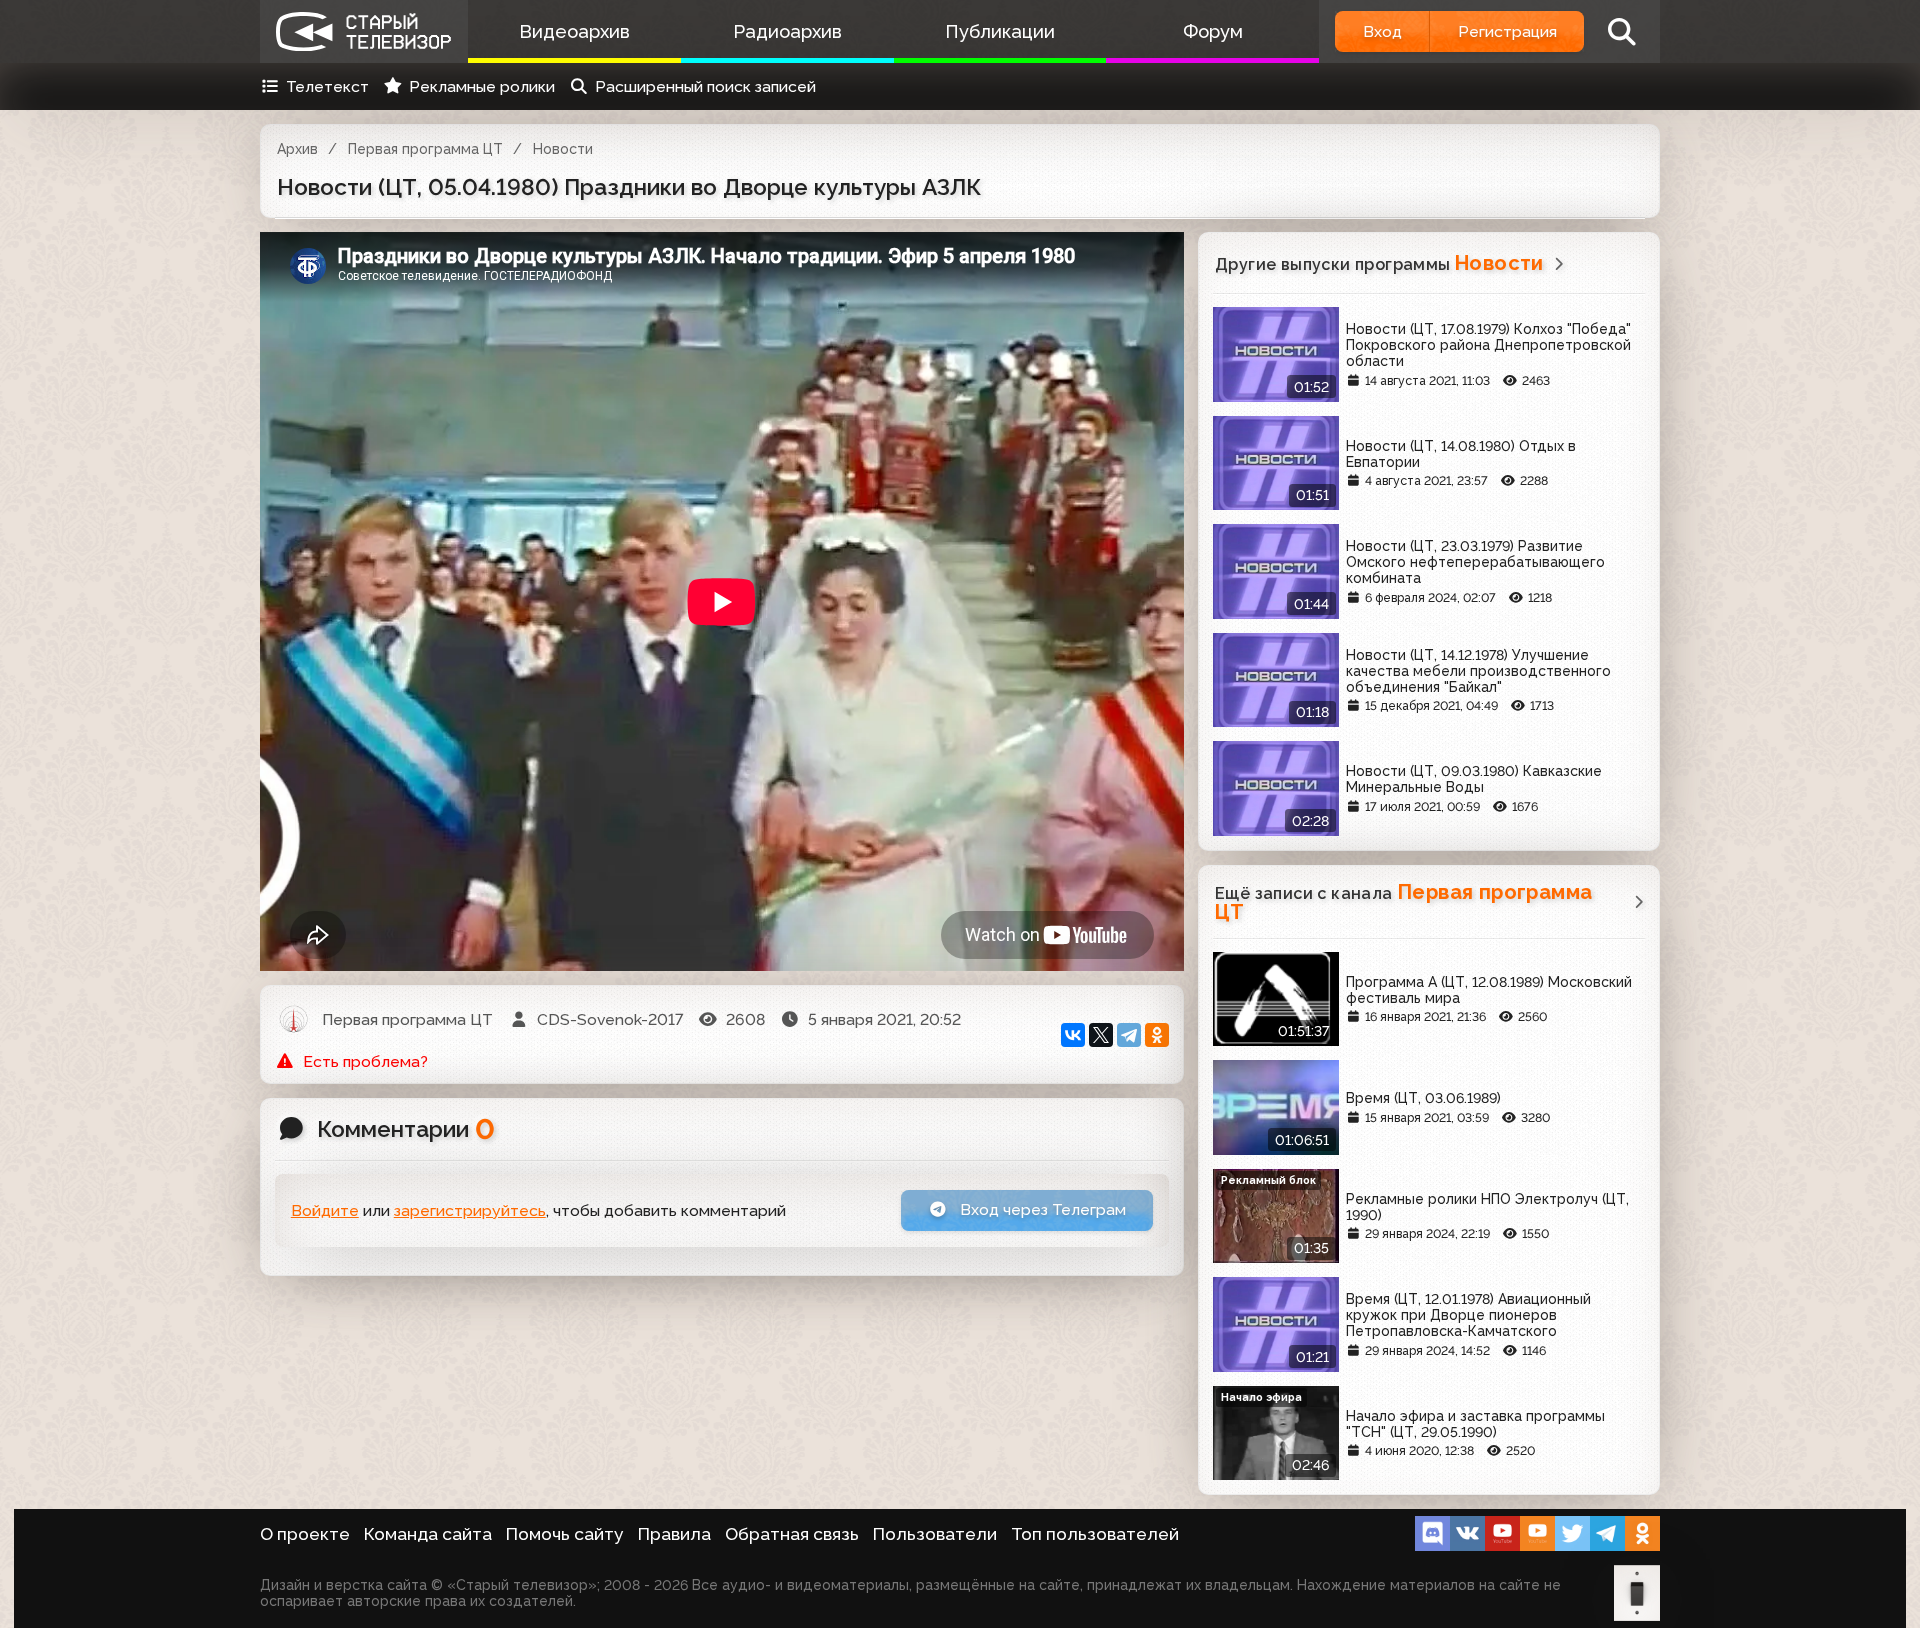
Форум (1213, 31)
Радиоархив (787, 31)
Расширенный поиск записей (705, 86)
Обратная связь (792, 1534)
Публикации (1000, 31)
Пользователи (935, 1534)
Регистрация (1507, 31)
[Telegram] (1129, 1035)
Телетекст (327, 86)
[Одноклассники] (1157, 1035)
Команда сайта (428, 1534)
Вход (1382, 31)
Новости (563, 149)
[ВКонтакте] (1073, 1035)
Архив (297, 149)
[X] (1101, 1035)
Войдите (325, 1210)
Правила (674, 1534)
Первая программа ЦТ (425, 149)
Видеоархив (574, 31)
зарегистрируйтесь (470, 1210)
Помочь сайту (565, 1534)
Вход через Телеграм (1041, 1209)
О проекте (305, 1534)
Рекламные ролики (482, 86)
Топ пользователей (1095, 1534)
